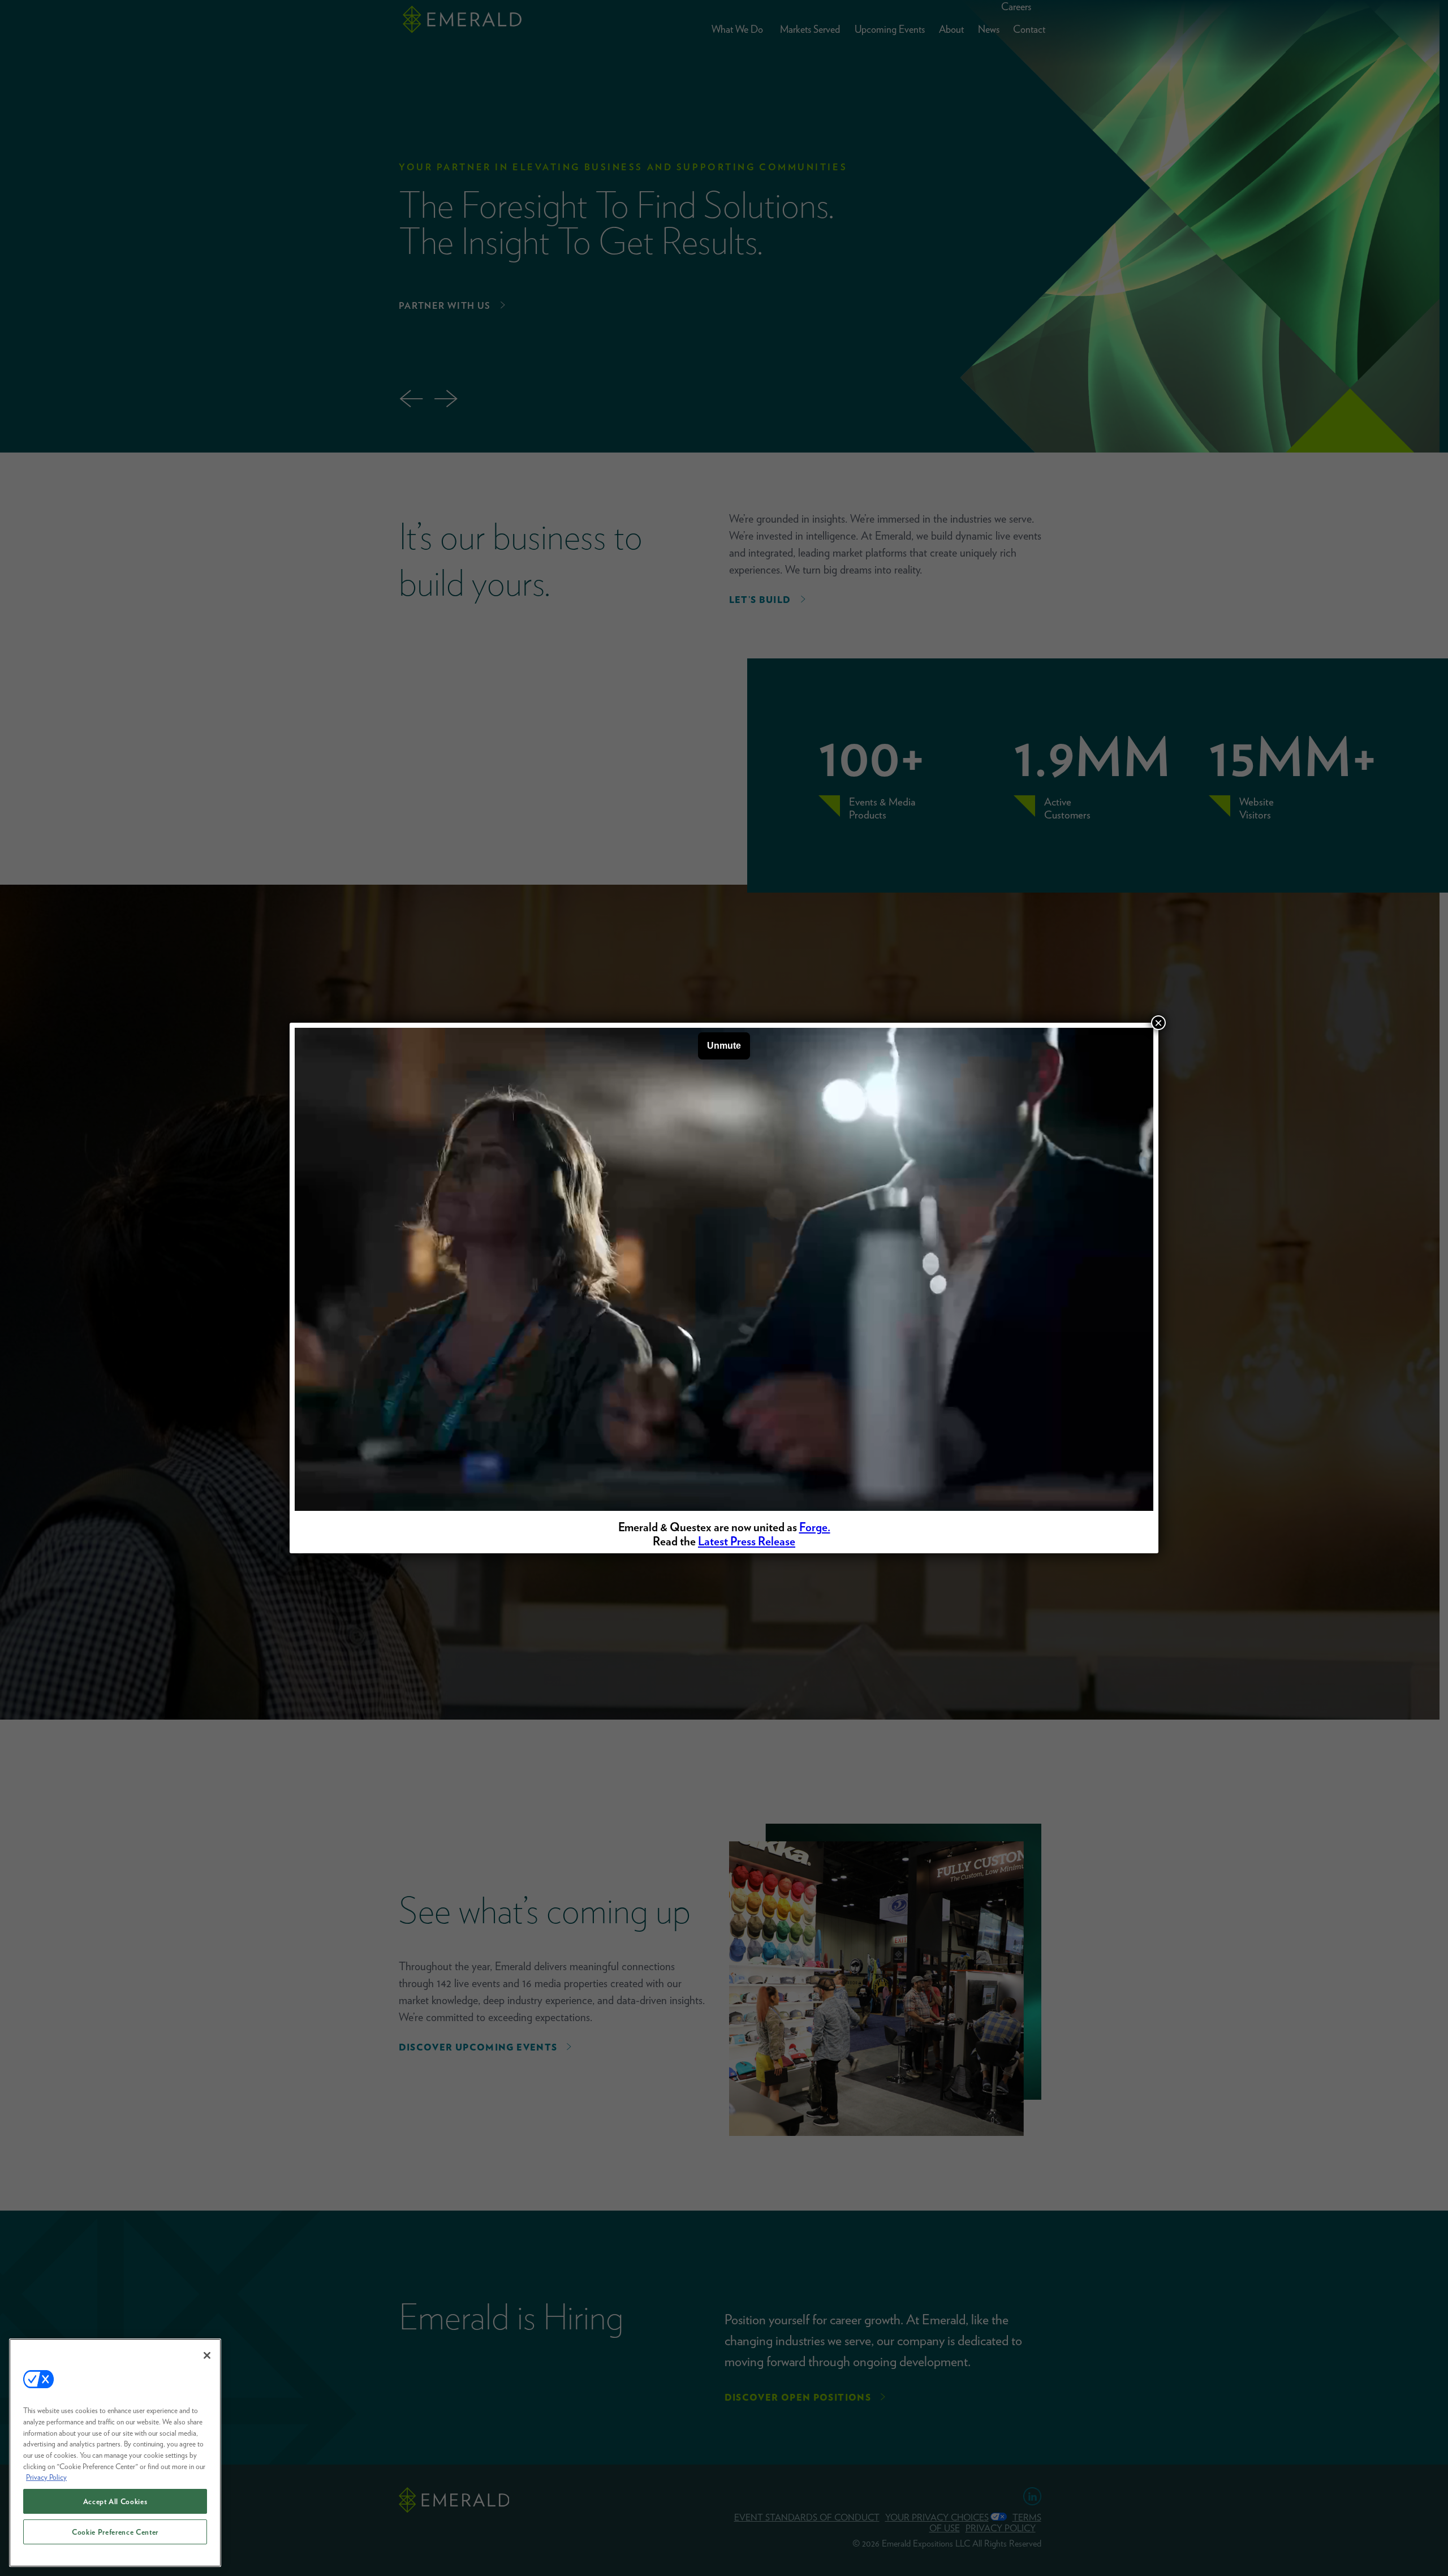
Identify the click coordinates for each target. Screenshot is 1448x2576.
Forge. (815, 1527)
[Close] (207, 2355)
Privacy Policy (46, 2477)
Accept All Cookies (115, 2501)
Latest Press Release (747, 1541)
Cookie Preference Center (115, 2532)
